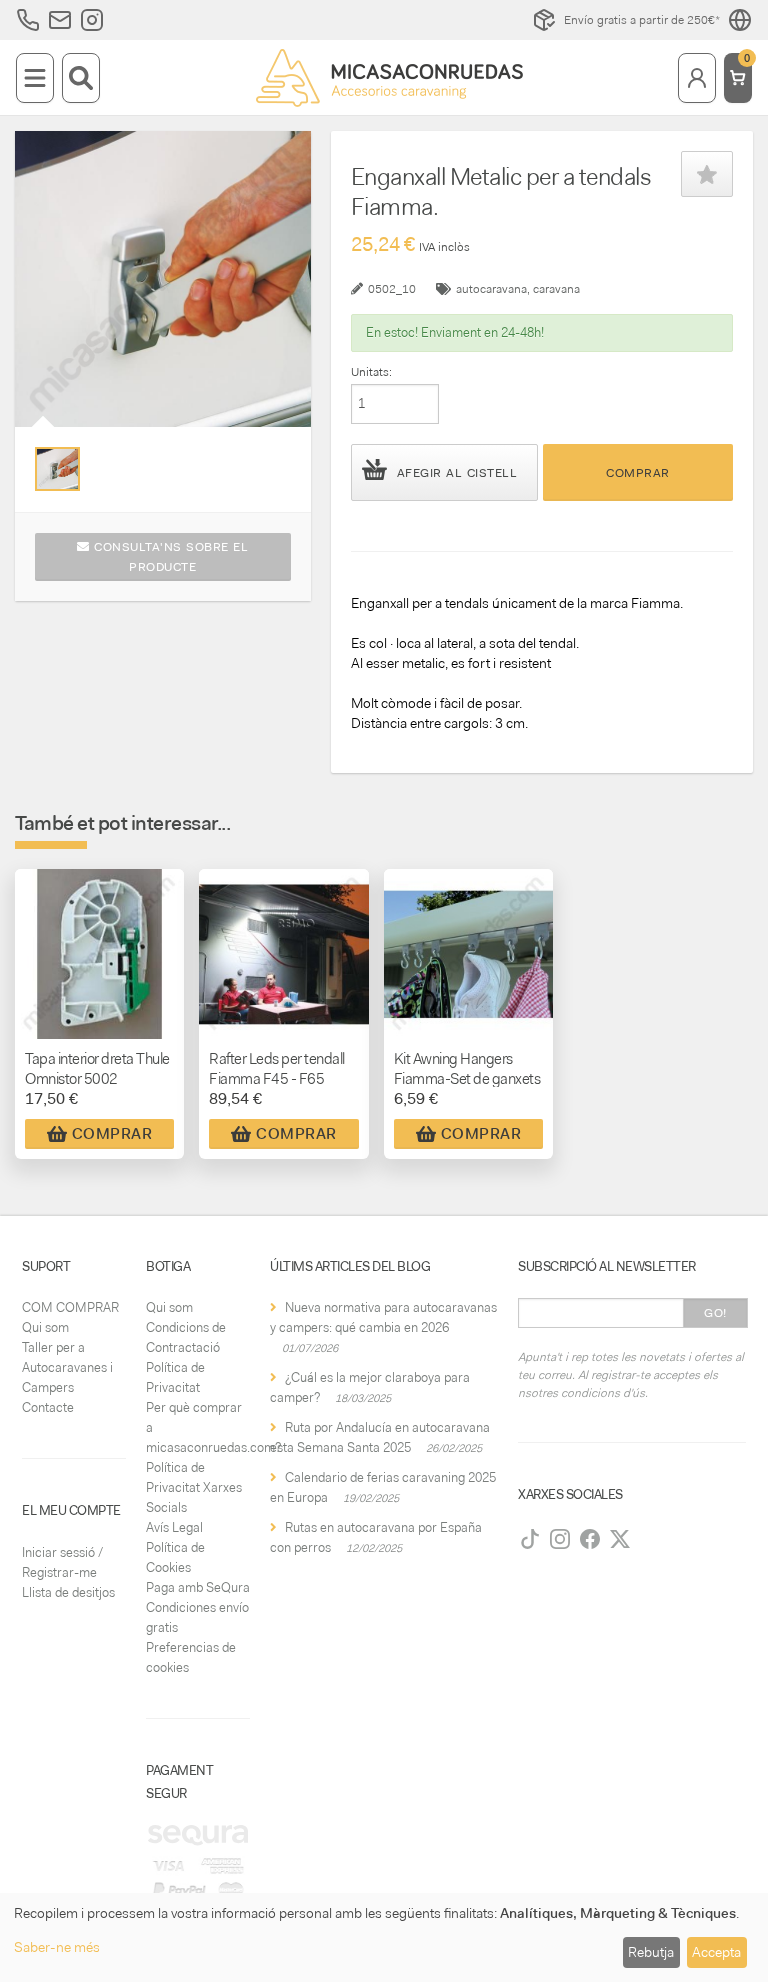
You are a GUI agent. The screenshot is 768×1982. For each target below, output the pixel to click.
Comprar (638, 473)
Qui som (45, 1327)
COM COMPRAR (70, 1307)
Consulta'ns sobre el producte (169, 557)
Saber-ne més (57, 1947)
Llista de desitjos (68, 1592)
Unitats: (371, 372)
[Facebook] (590, 1539)
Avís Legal (174, 1527)
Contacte (48, 1407)
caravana (556, 289)
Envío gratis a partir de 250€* (642, 20)
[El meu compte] (697, 78)
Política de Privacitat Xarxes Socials (194, 1487)
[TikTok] (530, 1539)
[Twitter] (620, 1539)
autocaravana (491, 289)
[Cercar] (81, 78)
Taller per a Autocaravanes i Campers (67, 1367)
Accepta (716, 1952)
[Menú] (35, 78)
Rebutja (651, 1952)
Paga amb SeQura (198, 1587)
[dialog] (384, 1937)
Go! (715, 1313)
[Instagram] (560, 1539)
